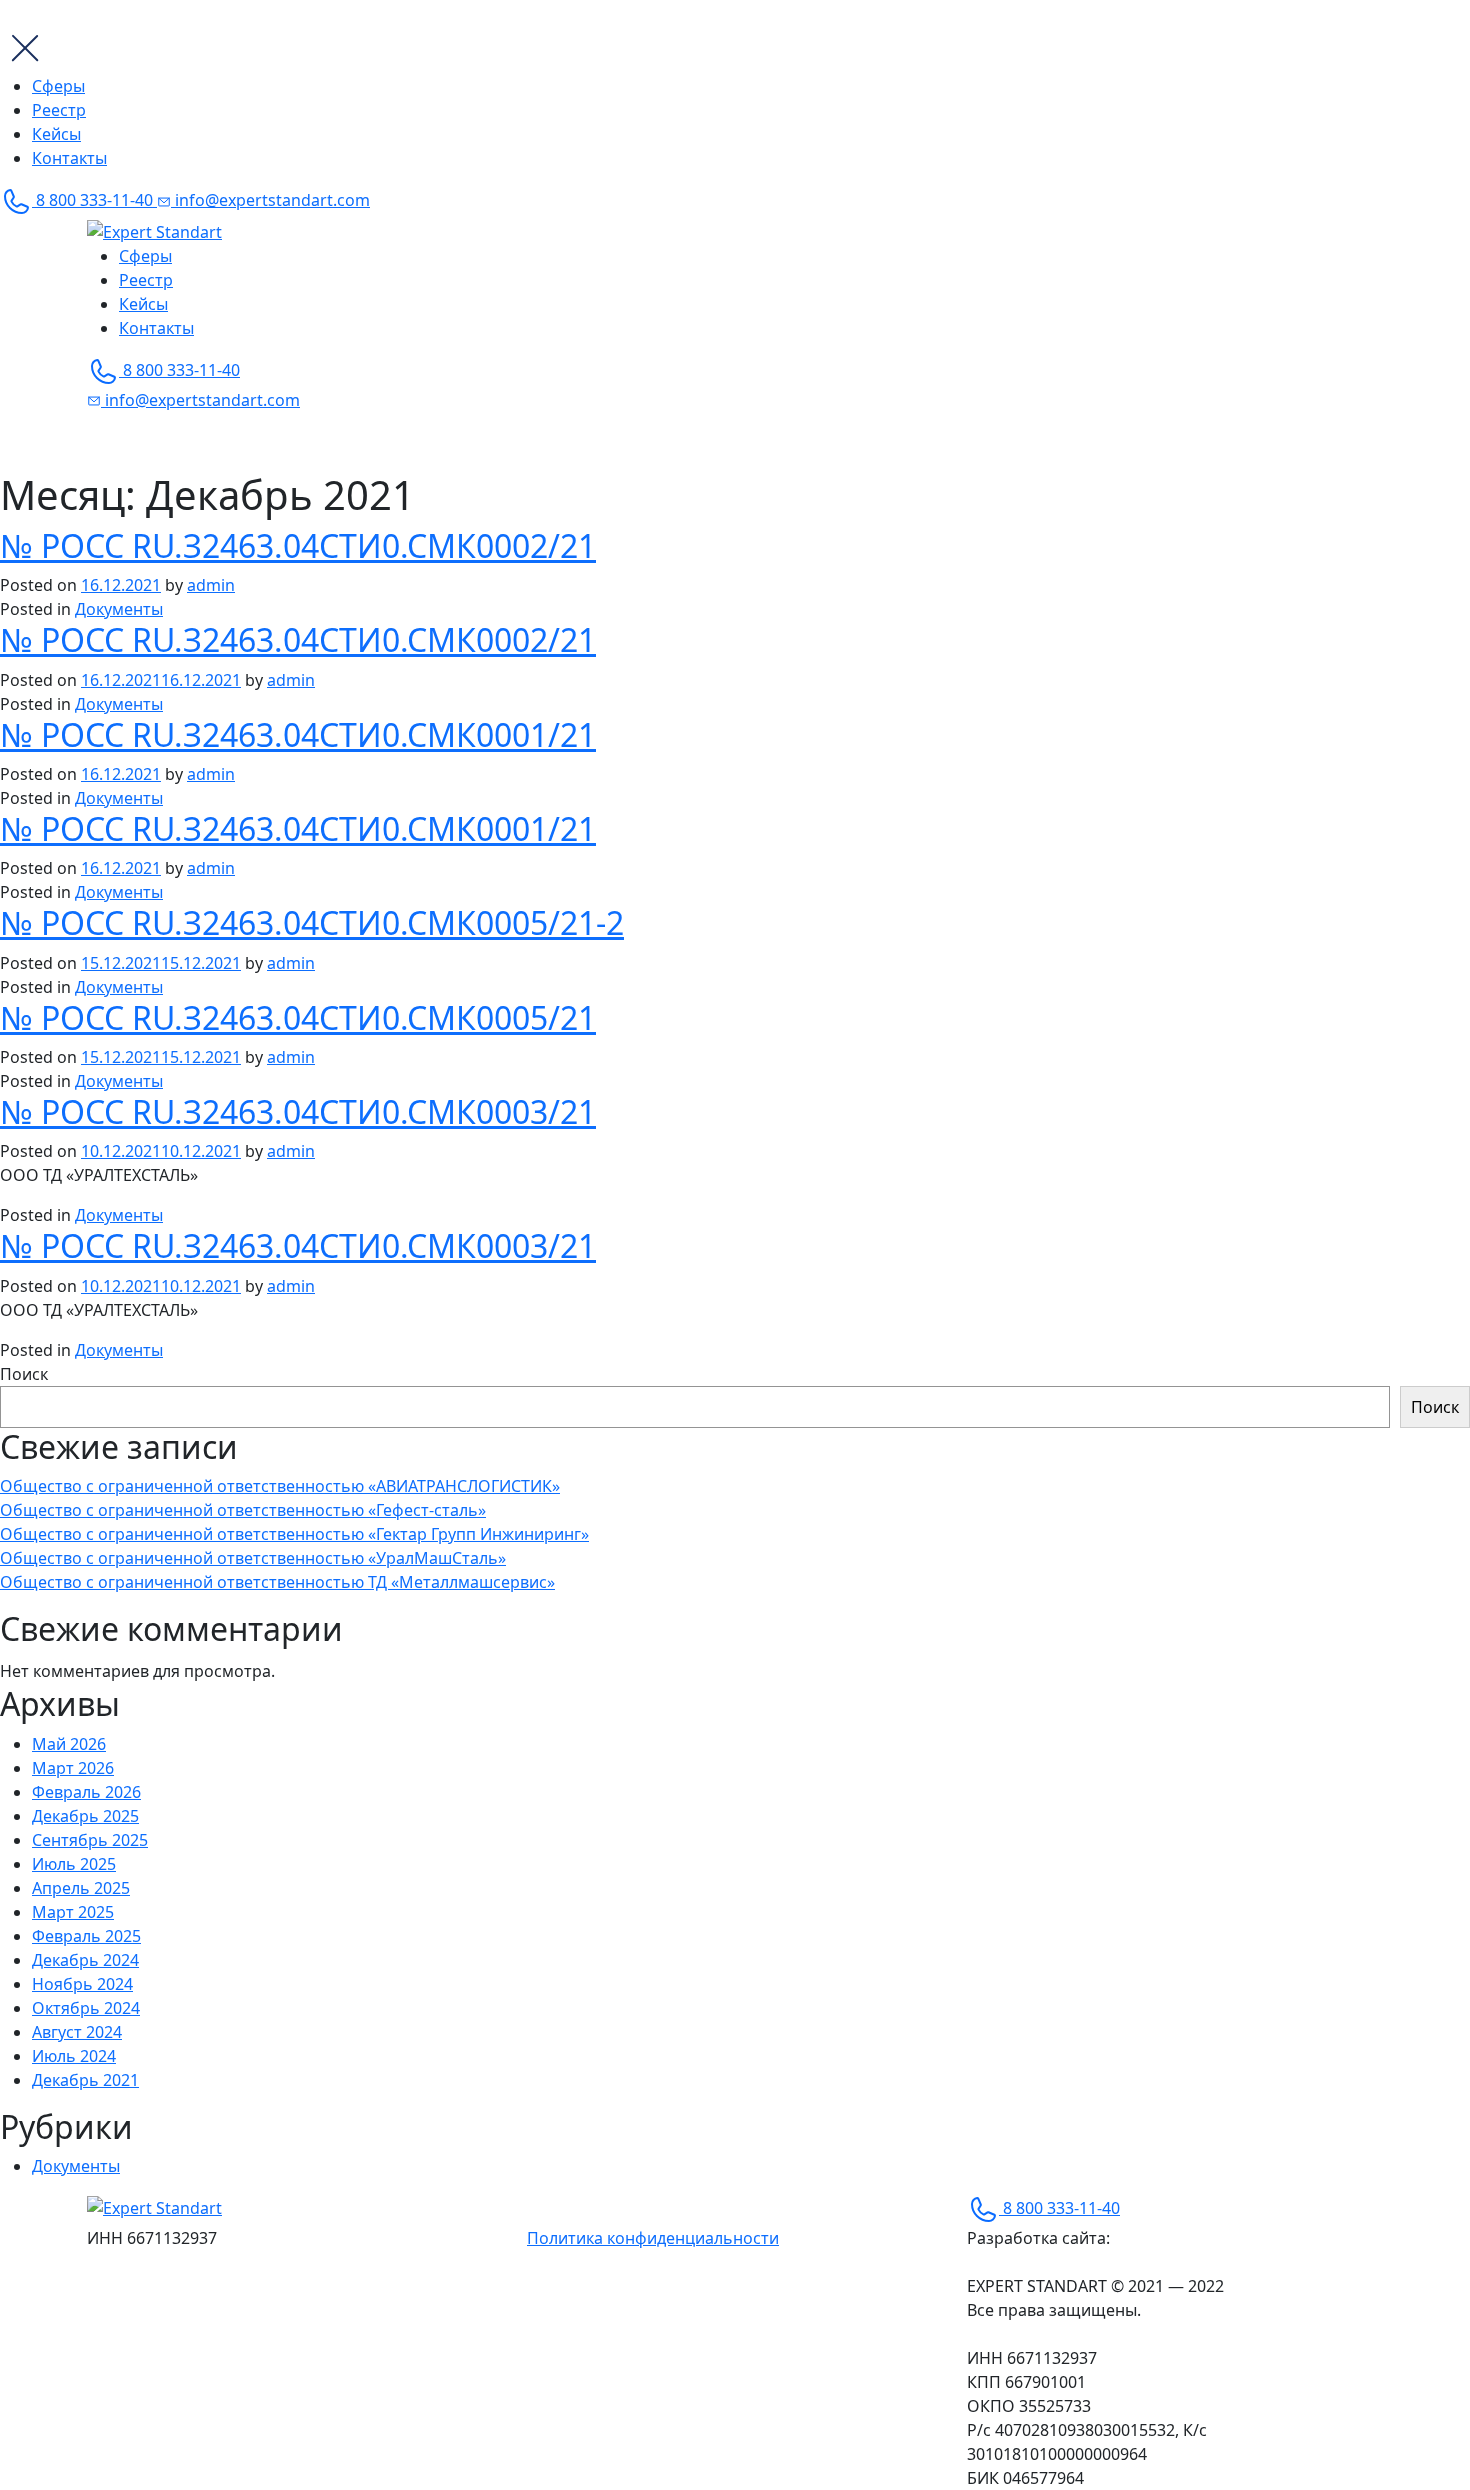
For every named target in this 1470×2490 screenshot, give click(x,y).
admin (211, 585)
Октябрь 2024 (86, 2008)
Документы (119, 609)
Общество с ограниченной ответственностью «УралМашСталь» (253, 1558)
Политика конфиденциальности (653, 2238)
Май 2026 (69, 1744)
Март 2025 (73, 1912)
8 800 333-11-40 (94, 200)
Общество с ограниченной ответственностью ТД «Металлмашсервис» (277, 1582)
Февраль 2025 (86, 1936)
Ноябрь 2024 (82, 1984)
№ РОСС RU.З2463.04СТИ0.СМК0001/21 (298, 734)
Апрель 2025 (81, 1888)
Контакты (69, 158)
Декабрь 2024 (85, 1960)
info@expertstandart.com (270, 200)
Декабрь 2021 (85, 2080)
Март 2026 (73, 1768)
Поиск (24, 1374)
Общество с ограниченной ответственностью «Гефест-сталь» (243, 1510)
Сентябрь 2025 (90, 1840)
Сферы (58, 86)
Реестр (59, 110)
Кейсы (56, 134)
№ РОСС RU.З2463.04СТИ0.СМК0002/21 (298, 545)
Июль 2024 (74, 2056)
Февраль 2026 (86, 1792)
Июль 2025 (74, 1864)
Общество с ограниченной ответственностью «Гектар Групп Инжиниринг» (294, 1534)
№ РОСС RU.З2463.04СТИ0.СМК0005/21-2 (312, 922)
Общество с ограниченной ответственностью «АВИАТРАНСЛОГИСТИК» (280, 1486)
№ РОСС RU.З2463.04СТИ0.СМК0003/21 (298, 1111)
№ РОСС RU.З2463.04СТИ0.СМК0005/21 (298, 1017)
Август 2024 (77, 2032)
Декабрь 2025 (85, 1816)
